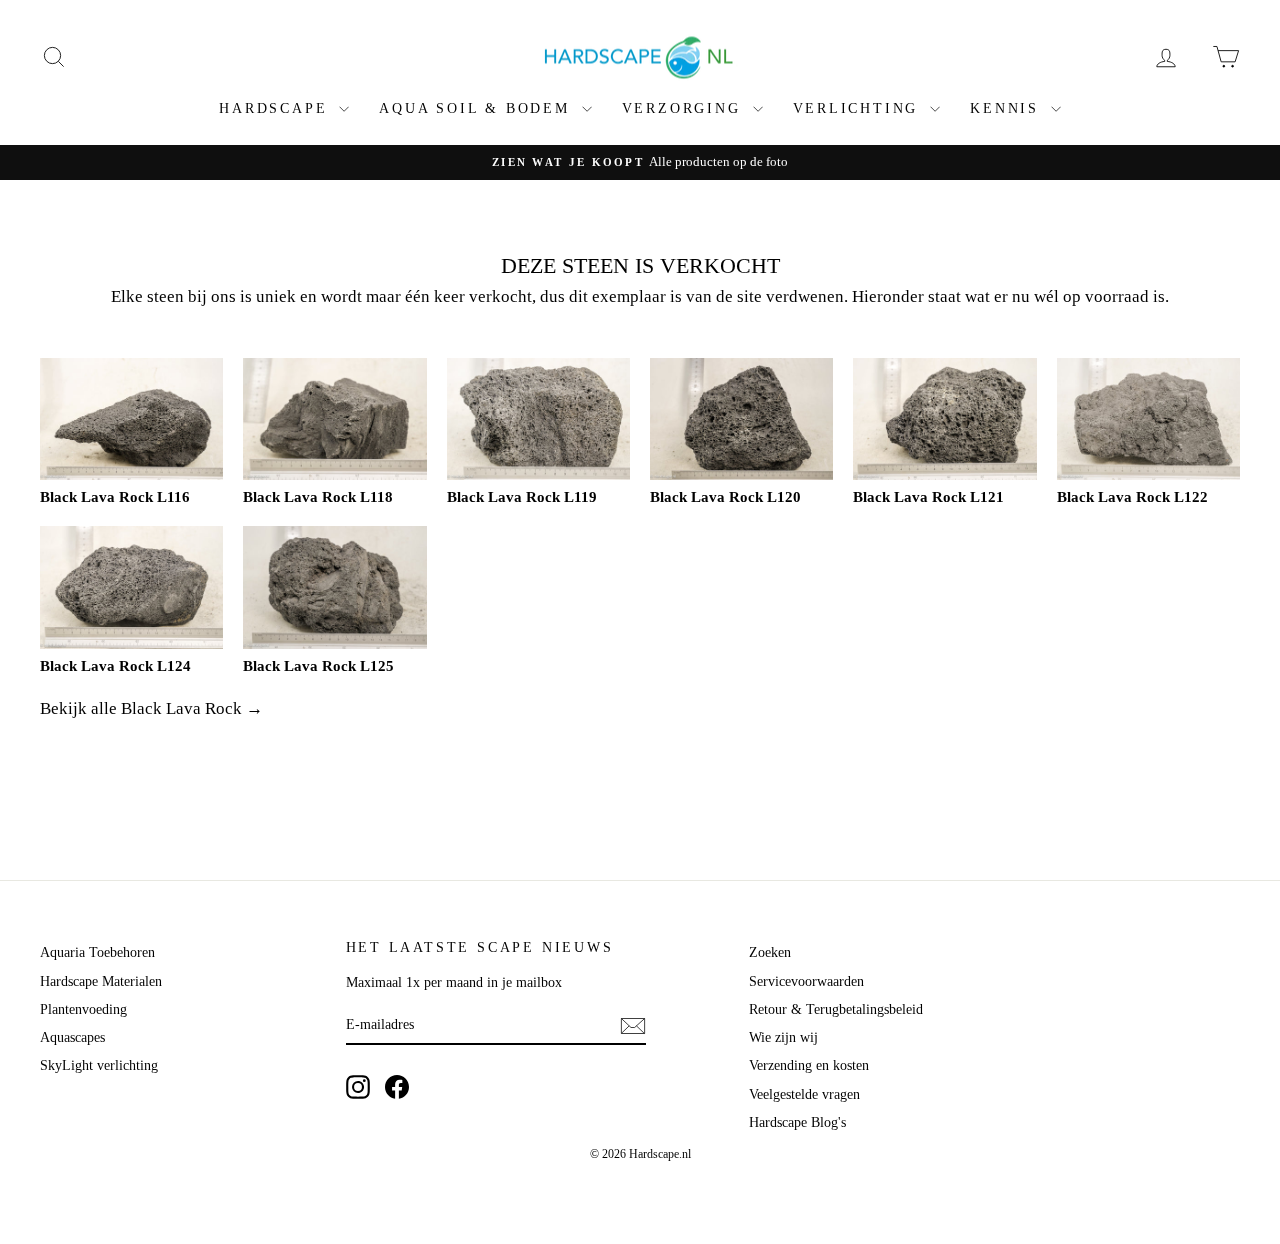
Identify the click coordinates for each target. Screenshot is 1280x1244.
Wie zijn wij (783, 1037)
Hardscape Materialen (101, 981)
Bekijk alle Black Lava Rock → (151, 708)
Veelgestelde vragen (804, 1094)
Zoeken (770, 952)
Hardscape (276, 108)
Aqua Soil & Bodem (477, 108)
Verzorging (685, 108)
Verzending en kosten (809, 1065)
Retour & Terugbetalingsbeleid (836, 1009)
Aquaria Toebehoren (97, 952)
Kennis (1008, 108)
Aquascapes (72, 1037)
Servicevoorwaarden (806, 981)
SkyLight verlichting (99, 1065)
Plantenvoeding (83, 1009)
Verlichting (859, 108)
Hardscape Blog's (797, 1122)
